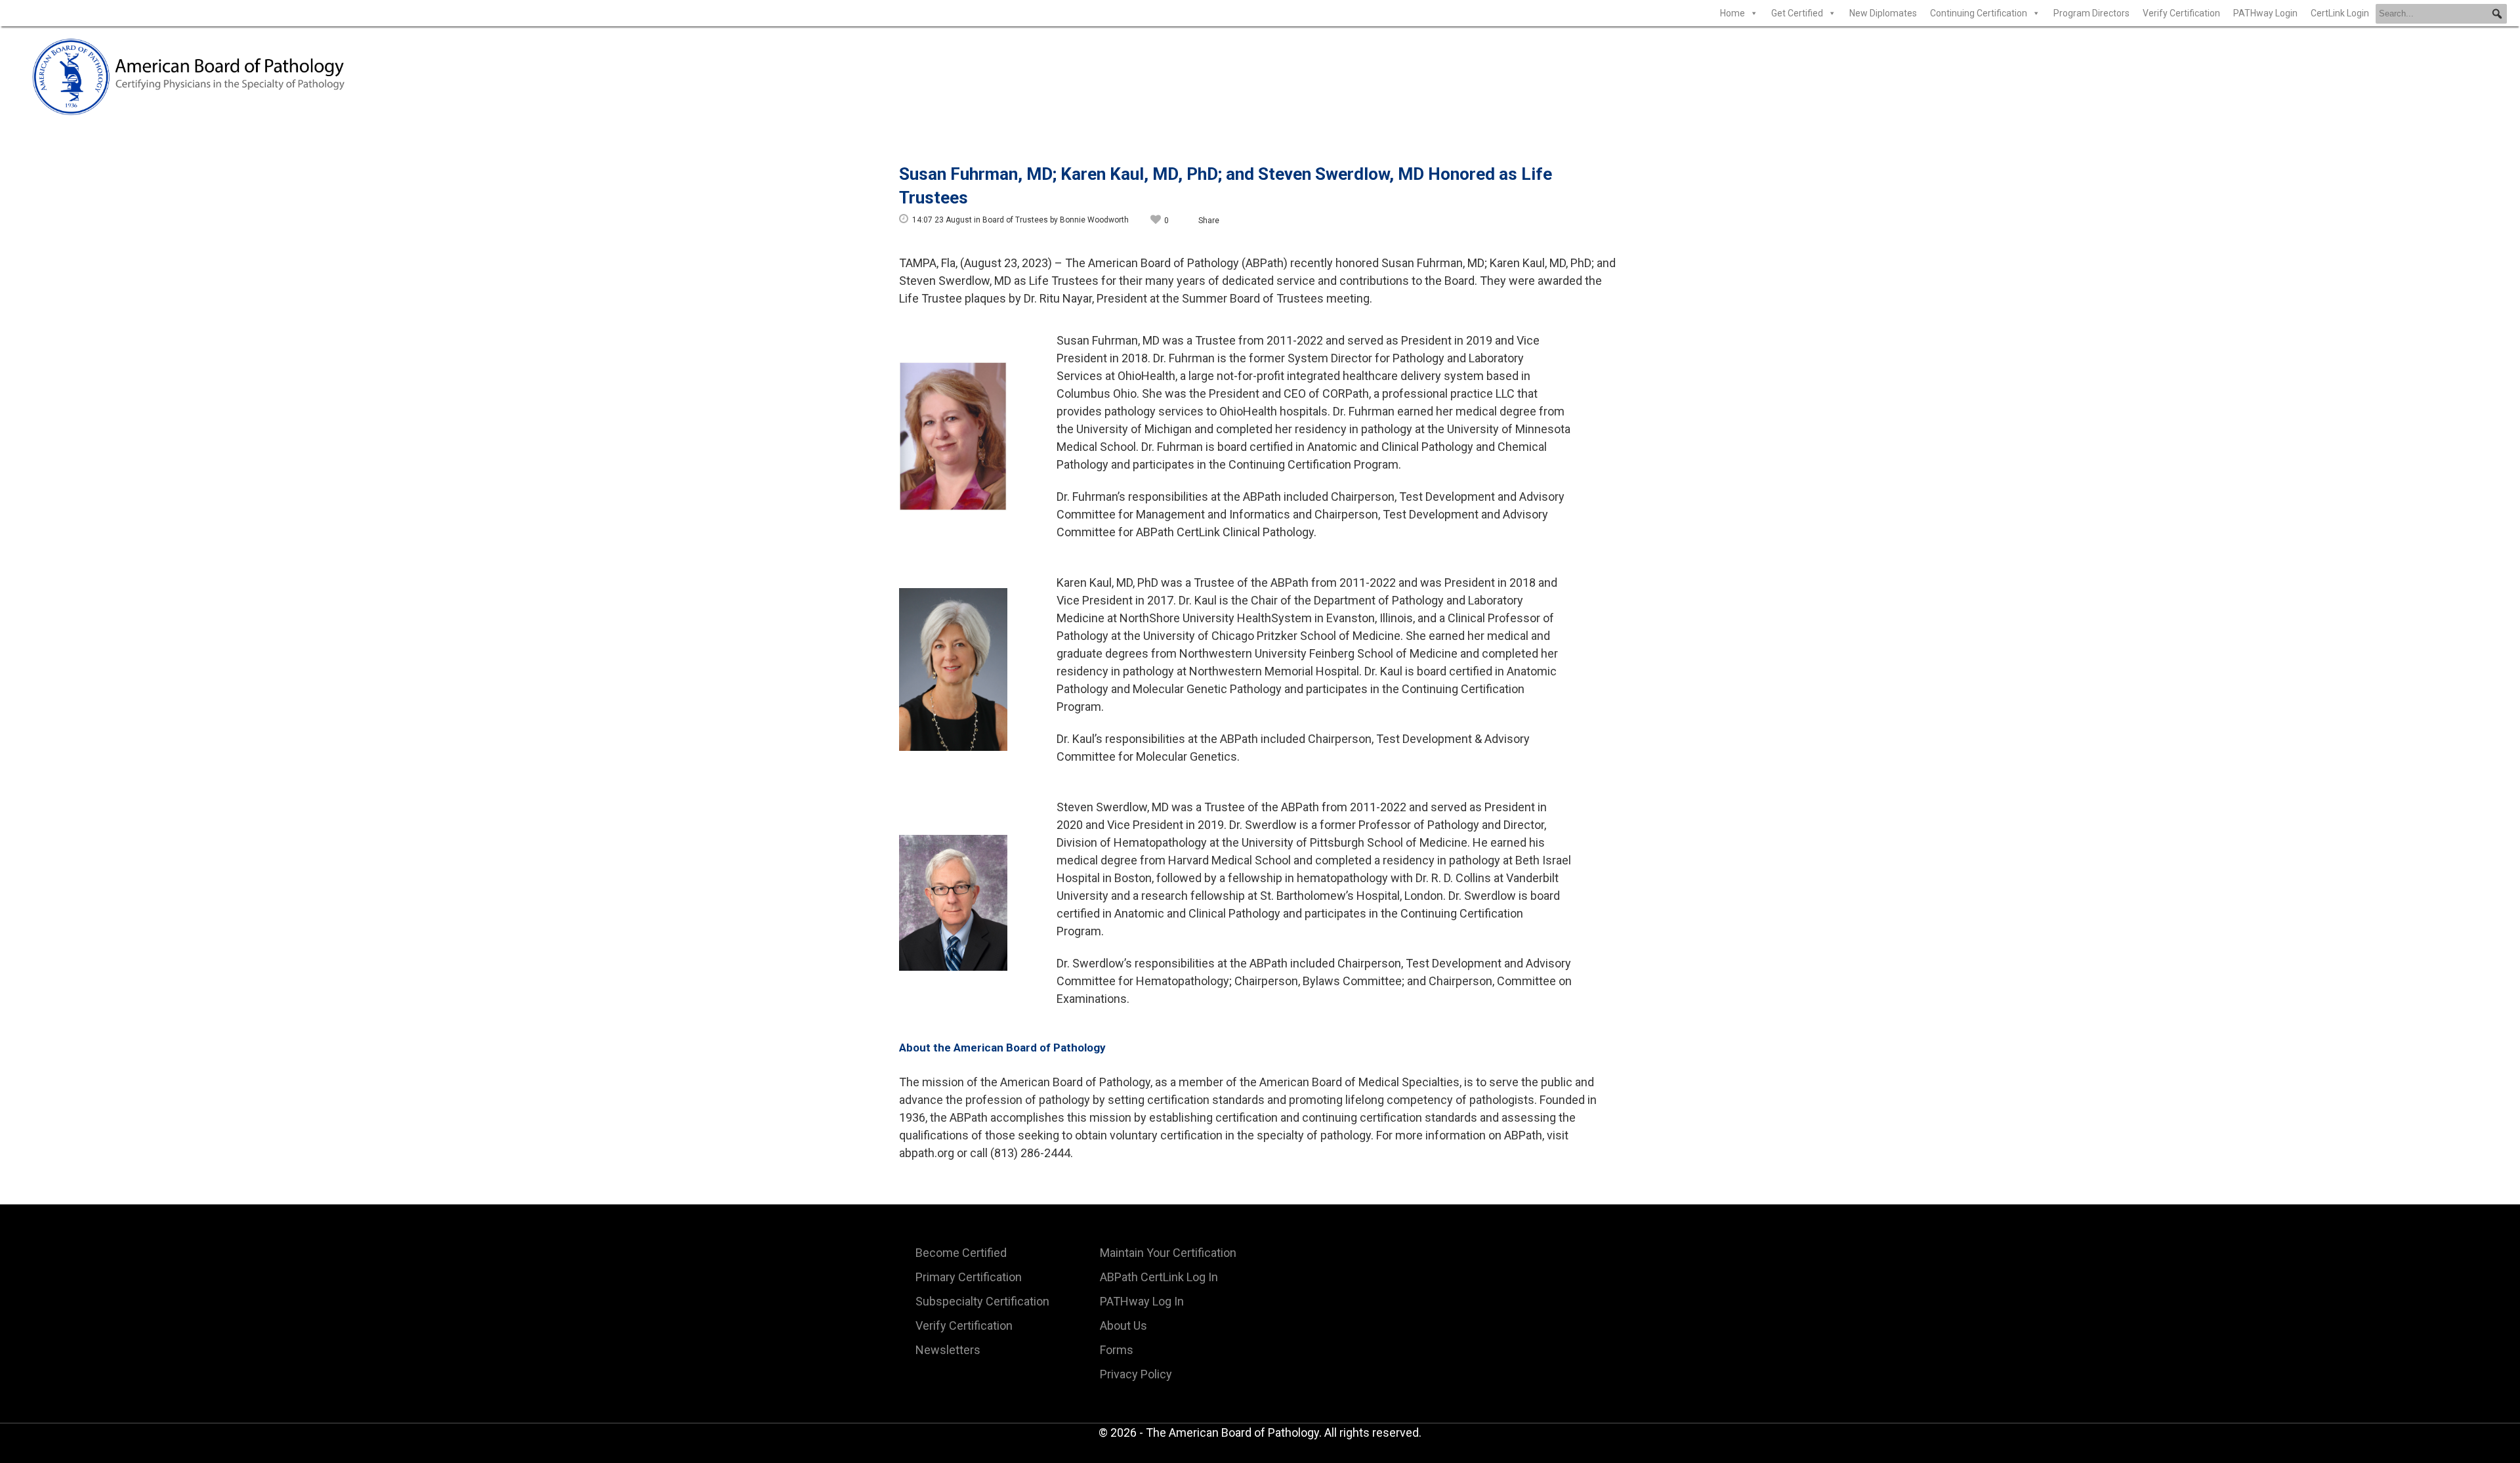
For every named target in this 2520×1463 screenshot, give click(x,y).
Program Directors (2091, 13)
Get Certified (1797, 13)
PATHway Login (2265, 13)
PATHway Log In (1142, 1301)
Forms (1117, 1350)
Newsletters (948, 1350)
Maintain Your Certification (1168, 1253)
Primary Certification (969, 1277)
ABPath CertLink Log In (1159, 1277)
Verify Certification (2181, 13)
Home (1732, 13)
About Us (1123, 1325)
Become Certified (961, 1253)
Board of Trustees (1015, 220)
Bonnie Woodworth (1094, 220)
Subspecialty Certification (982, 1301)
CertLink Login (2340, 13)
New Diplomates (1883, 13)
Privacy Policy (1136, 1374)
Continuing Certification (1979, 13)
